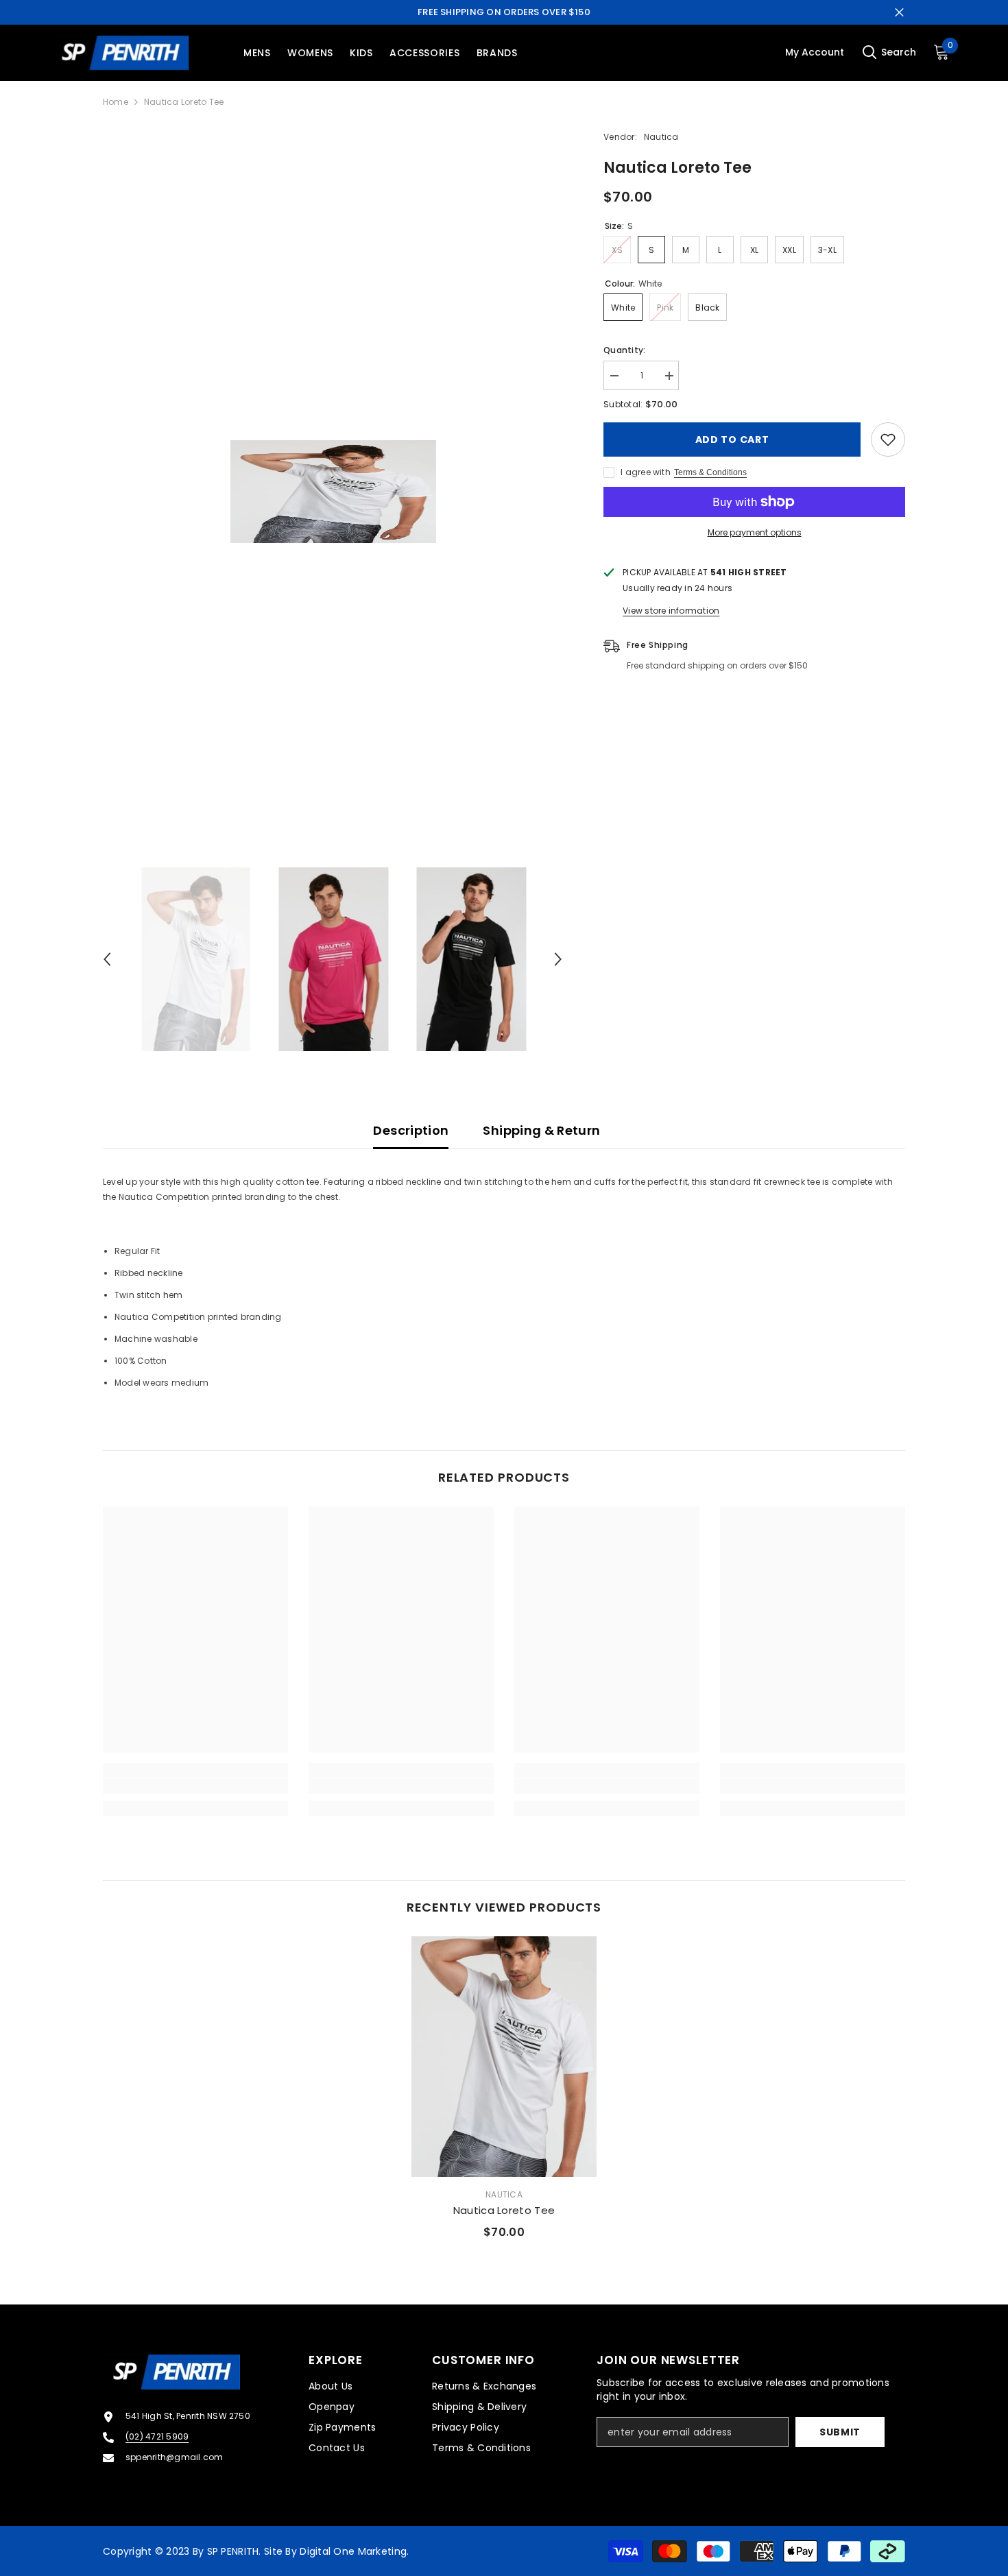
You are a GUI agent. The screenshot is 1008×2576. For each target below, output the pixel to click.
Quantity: (624, 350)
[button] (107, 959)
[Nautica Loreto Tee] (504, 2057)
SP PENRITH (233, 2551)
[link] (195, 1786)
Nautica (661, 137)
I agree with (646, 472)
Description (411, 1130)
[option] (333, 492)
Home (116, 102)
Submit (840, 2432)
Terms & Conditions (710, 472)
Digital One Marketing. (354, 2551)
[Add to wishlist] (888, 440)
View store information (671, 611)
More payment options (755, 532)
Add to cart (732, 440)
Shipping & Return (541, 1130)
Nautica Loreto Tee (504, 2210)
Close (899, 13)
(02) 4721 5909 (157, 2436)
